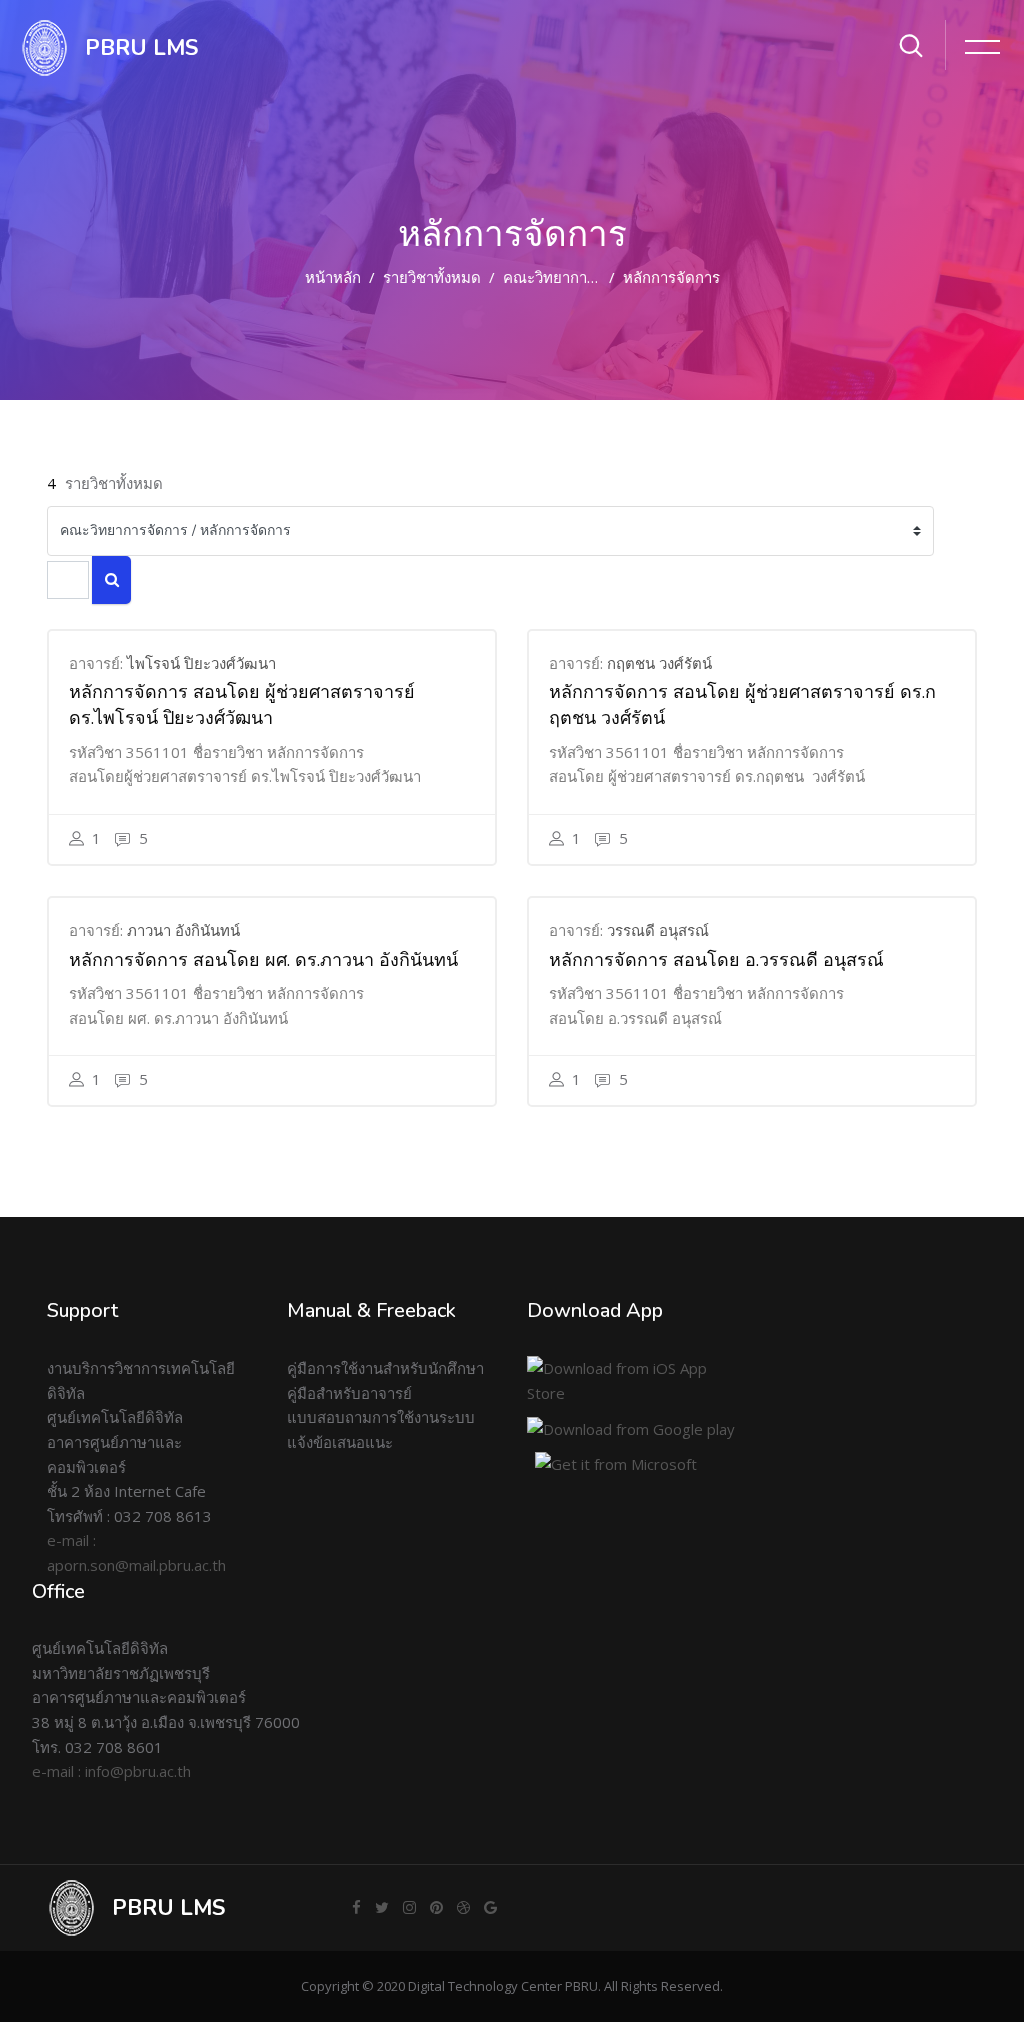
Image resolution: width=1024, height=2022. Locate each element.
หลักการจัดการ (671, 277)
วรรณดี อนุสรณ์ (658, 930)
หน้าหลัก (333, 277)
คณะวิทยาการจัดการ (571, 277)
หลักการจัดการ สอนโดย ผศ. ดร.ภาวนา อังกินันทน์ (263, 960)
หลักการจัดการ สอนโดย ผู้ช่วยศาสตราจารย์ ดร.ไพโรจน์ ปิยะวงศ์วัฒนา (242, 705)
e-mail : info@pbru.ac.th (111, 1771)
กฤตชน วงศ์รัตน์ (659, 663)
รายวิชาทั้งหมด (432, 277)
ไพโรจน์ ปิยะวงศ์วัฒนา (201, 663)
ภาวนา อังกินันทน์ (183, 930)
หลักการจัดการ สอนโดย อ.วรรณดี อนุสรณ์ (716, 960)
